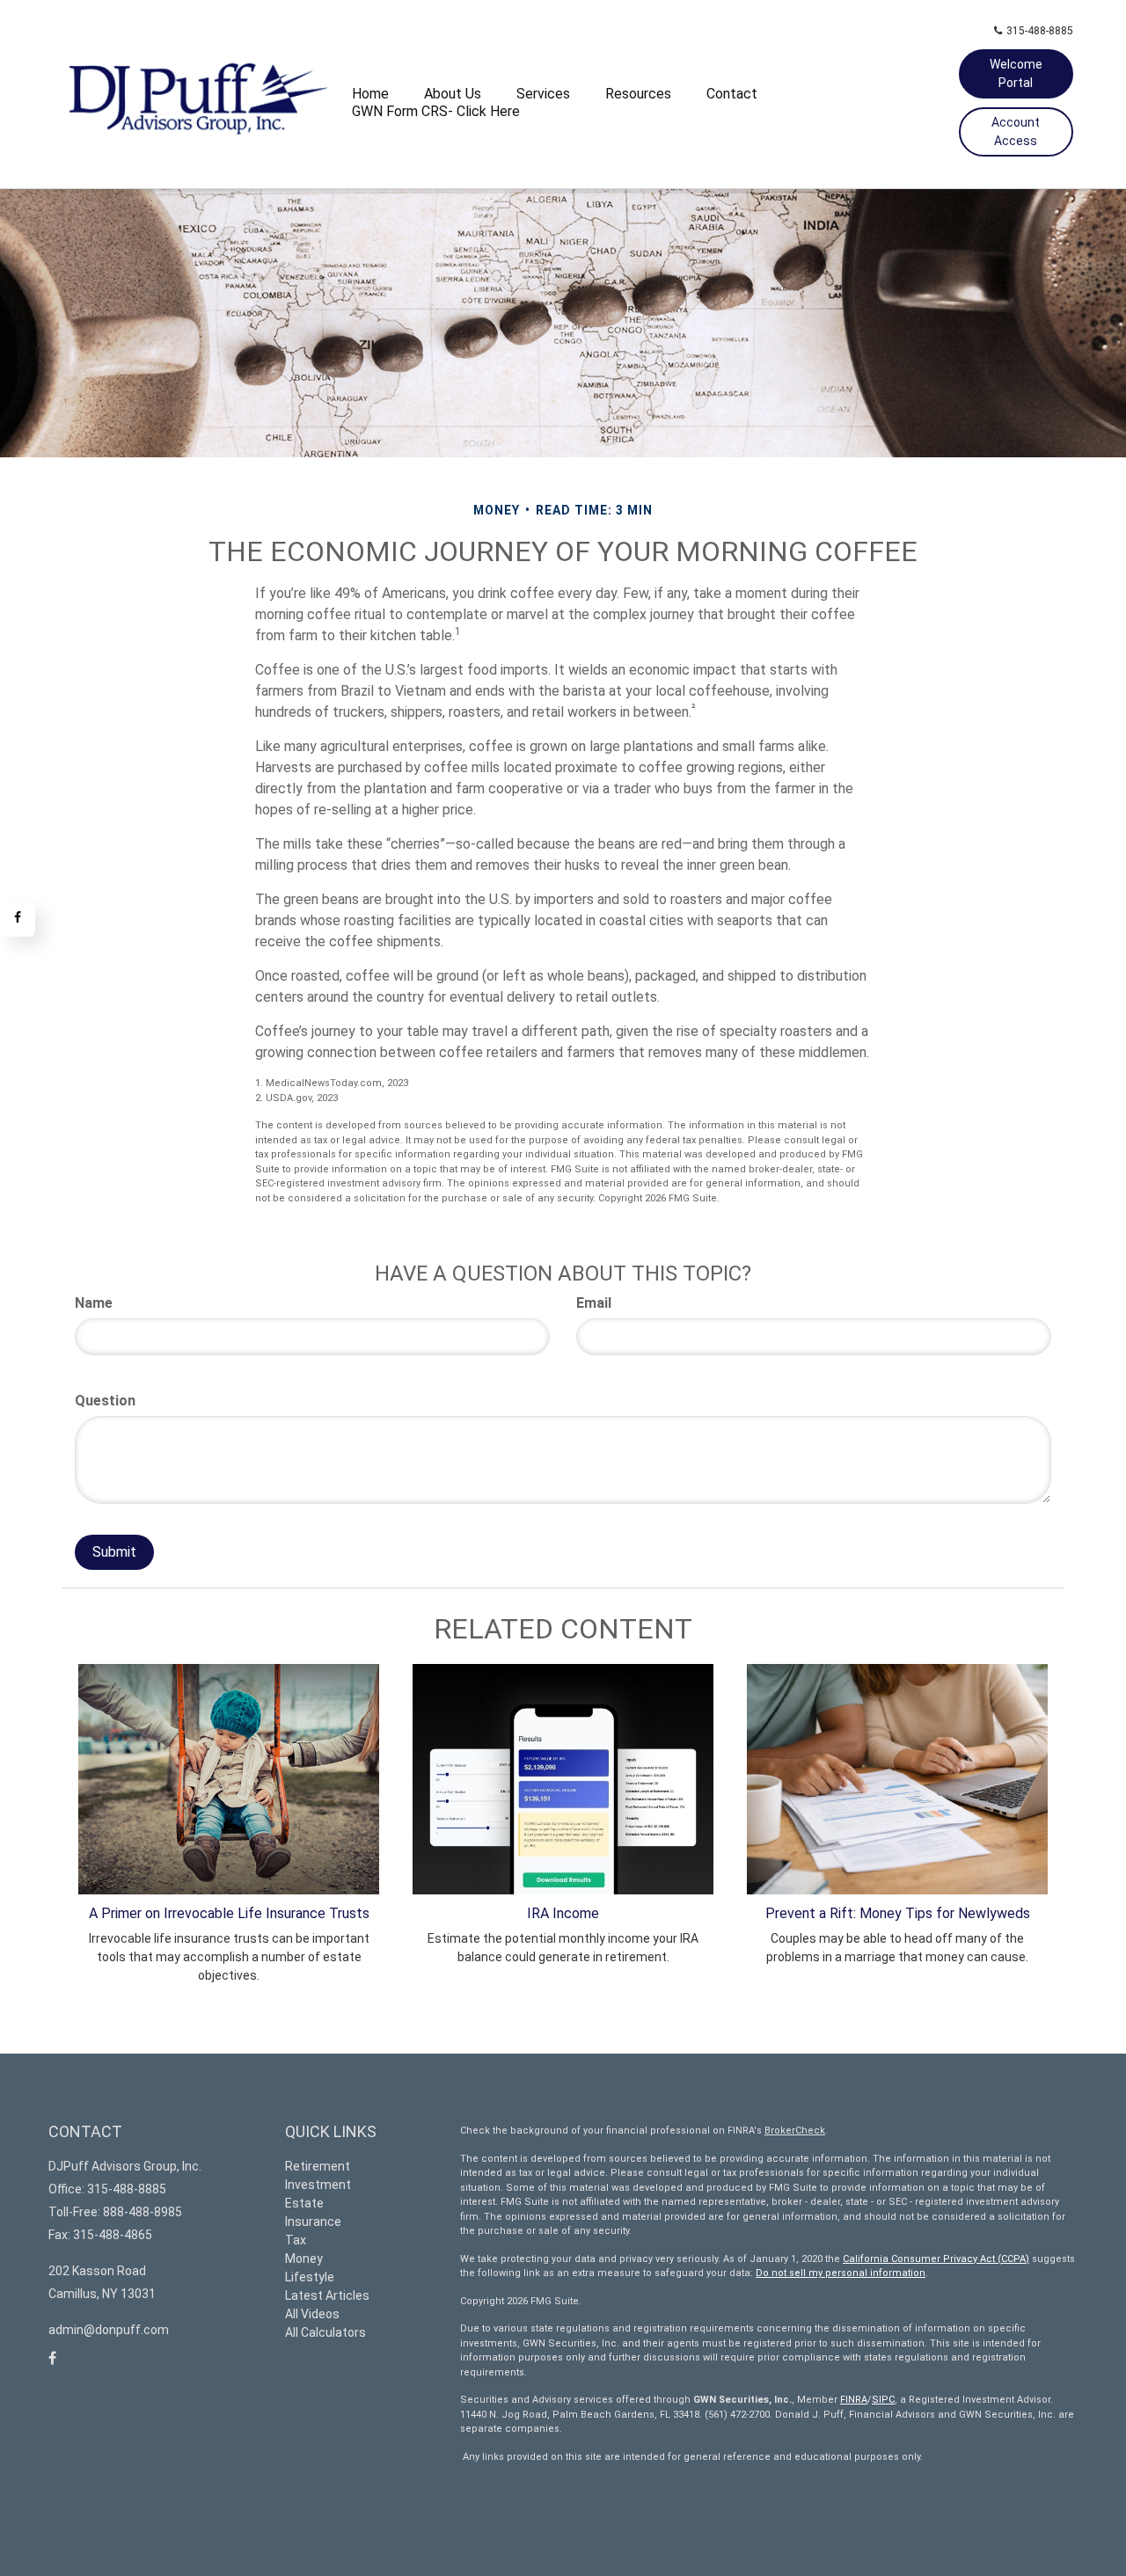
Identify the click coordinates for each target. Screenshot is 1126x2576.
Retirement (318, 2166)
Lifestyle (310, 2277)
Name (94, 1303)
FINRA (854, 2400)
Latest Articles (327, 2295)
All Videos (312, 2314)
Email (594, 1303)
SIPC (883, 2400)
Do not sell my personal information (841, 2273)
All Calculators (325, 2332)
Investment (318, 2185)
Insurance (313, 2222)
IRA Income (563, 1913)
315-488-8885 (1040, 31)
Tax (296, 2240)
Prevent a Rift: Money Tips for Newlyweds (898, 1913)
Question (105, 1401)
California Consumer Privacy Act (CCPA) (936, 2259)
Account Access (1016, 131)
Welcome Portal (1016, 73)
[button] (453, 94)
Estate (304, 2203)
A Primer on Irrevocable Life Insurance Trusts (229, 1913)
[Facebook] (18, 919)
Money (304, 2259)
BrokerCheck (795, 2131)
